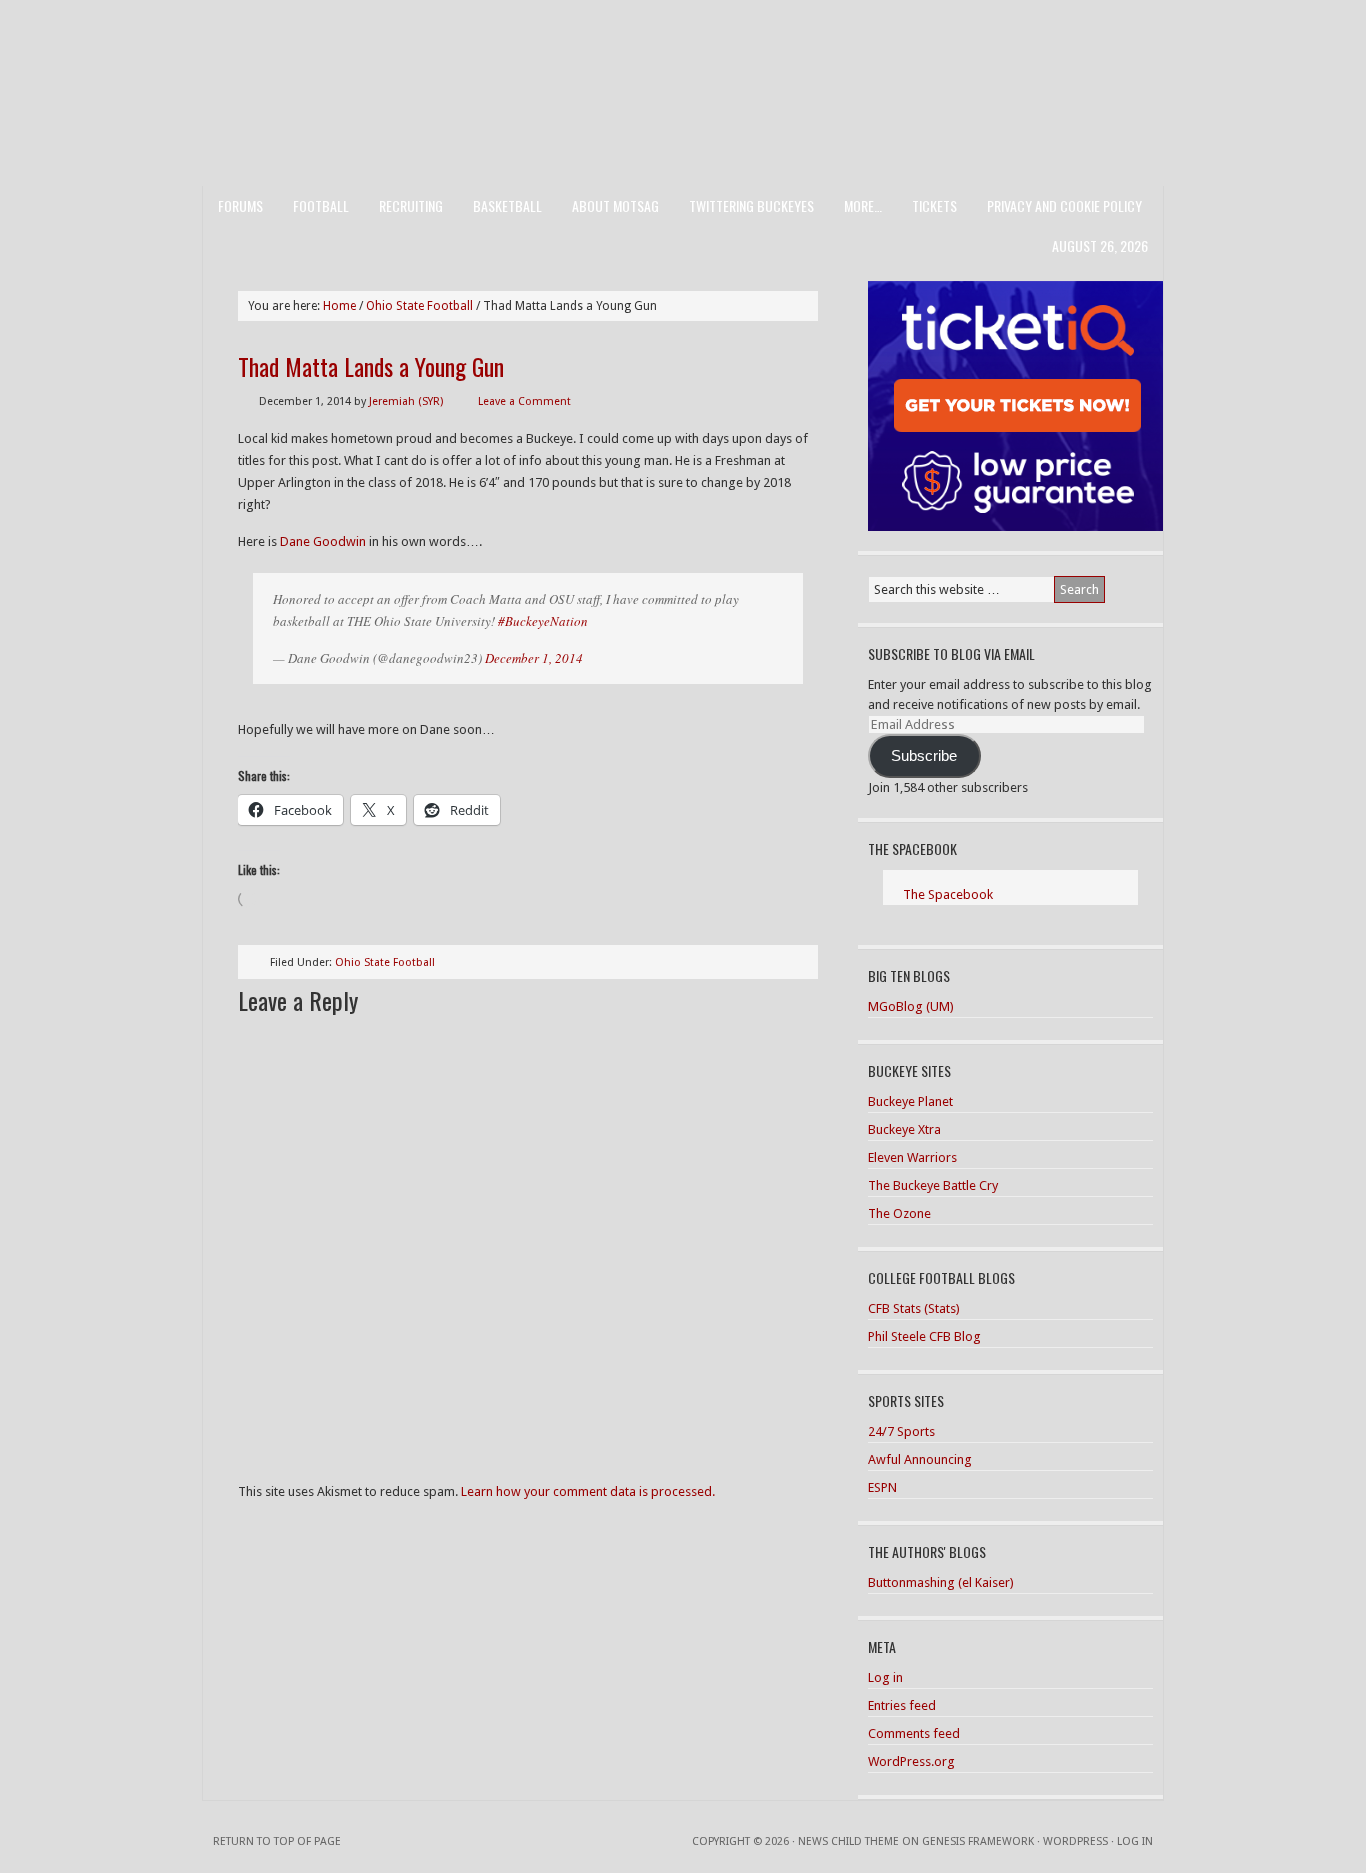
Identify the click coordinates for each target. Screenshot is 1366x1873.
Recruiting (411, 205)
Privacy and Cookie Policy (1064, 205)
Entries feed (902, 1705)
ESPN (882, 1487)
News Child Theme (848, 1841)
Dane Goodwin (323, 541)
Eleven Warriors (912, 1157)
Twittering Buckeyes (751, 205)
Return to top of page (277, 1841)
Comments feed (914, 1733)
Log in (885, 1677)
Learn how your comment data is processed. (588, 1491)
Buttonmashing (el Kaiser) (941, 1582)
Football (321, 205)
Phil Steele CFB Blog (924, 1336)
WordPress (1075, 1841)
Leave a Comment (524, 401)
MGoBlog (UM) (911, 1006)
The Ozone (899, 1213)
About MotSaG (615, 205)
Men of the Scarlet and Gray (683, 55)
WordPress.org (911, 1761)
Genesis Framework (978, 1841)
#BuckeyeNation (543, 621)
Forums (240, 205)
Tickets (934, 205)
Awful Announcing (920, 1459)
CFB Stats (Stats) (914, 1308)
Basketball (507, 205)
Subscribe (924, 756)
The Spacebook (912, 848)
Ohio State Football (385, 962)
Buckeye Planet (910, 1101)
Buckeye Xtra (904, 1129)
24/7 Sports (901, 1431)
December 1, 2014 (534, 658)
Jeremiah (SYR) (406, 401)
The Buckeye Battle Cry (933, 1185)
